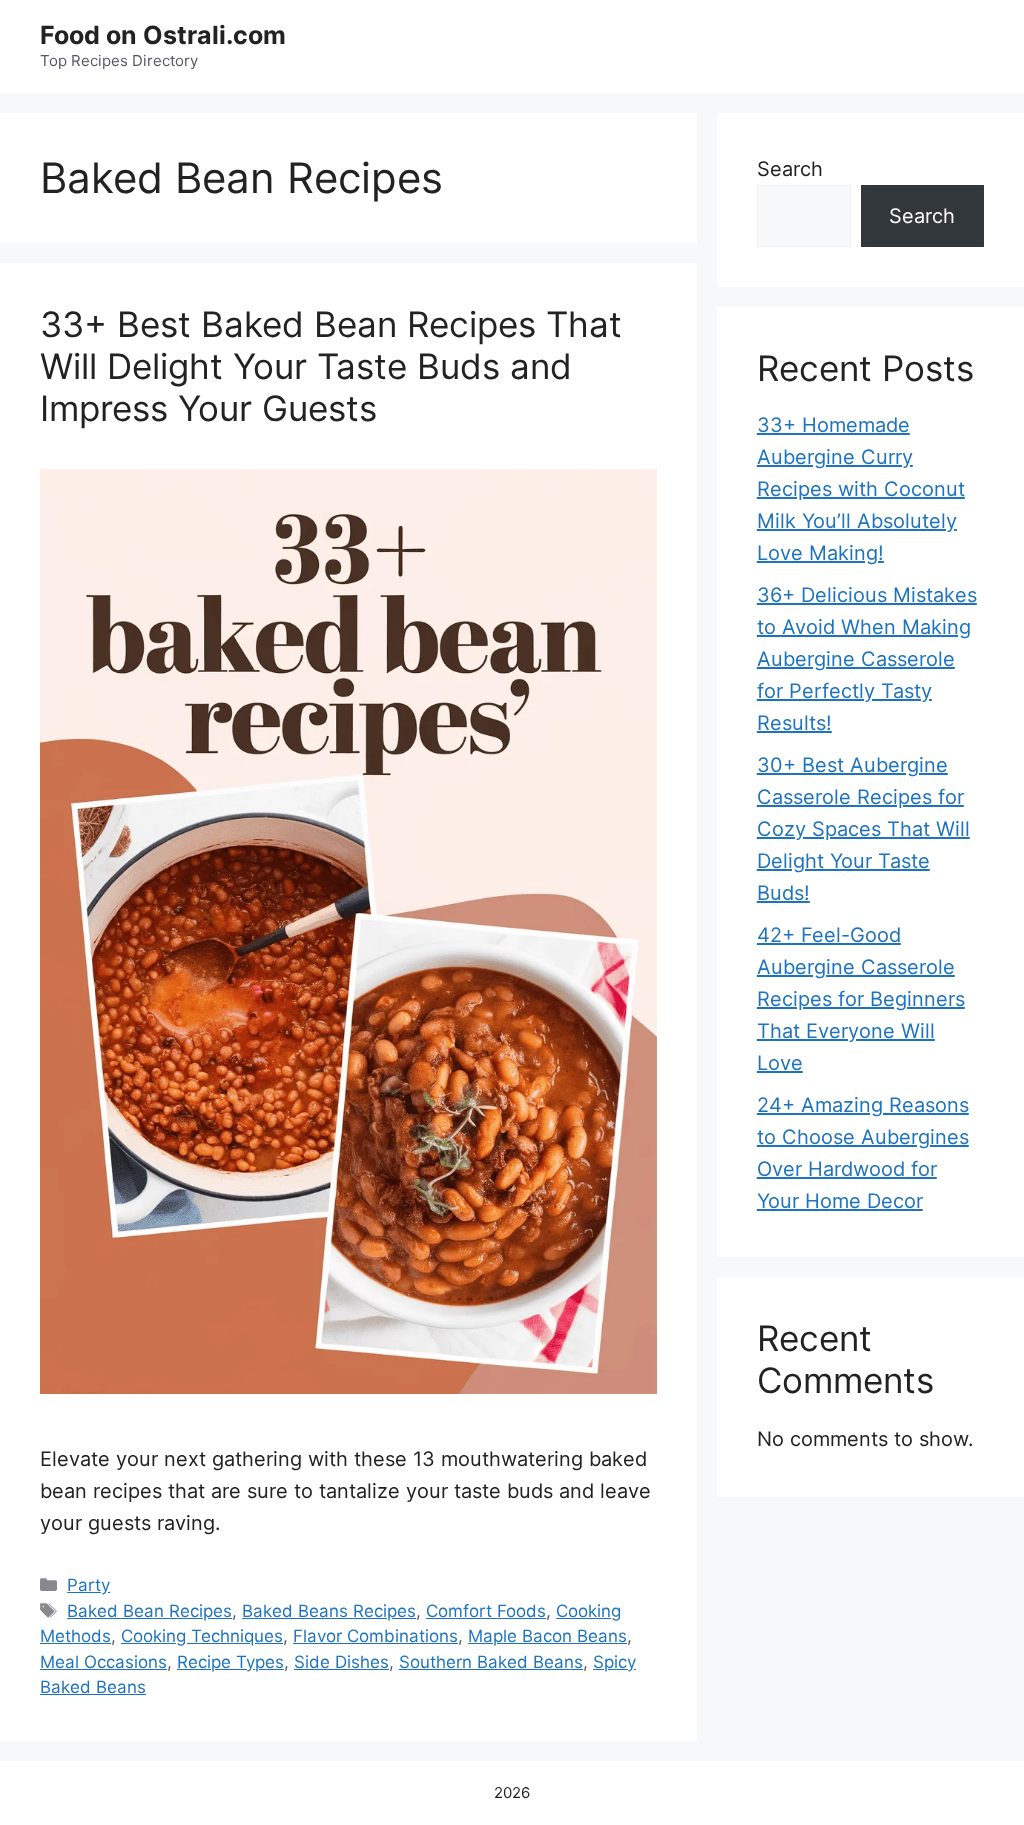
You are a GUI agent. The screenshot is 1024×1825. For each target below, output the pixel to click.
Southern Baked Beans (491, 1662)
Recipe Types (230, 1662)
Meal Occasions (103, 1662)
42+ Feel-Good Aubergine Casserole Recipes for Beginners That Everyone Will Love (861, 999)
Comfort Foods (486, 1611)
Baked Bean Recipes (149, 1611)
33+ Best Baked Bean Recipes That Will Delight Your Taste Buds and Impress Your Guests (331, 366)
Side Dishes (341, 1662)
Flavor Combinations (375, 1636)
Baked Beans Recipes (329, 1611)
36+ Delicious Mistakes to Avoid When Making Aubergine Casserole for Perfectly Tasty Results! (867, 659)
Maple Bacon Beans (547, 1636)
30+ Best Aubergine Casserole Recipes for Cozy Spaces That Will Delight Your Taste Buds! (863, 829)
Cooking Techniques (202, 1636)
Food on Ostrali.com (163, 35)
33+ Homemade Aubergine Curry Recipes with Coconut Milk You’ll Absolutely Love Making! (861, 489)
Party (88, 1585)
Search (790, 169)
